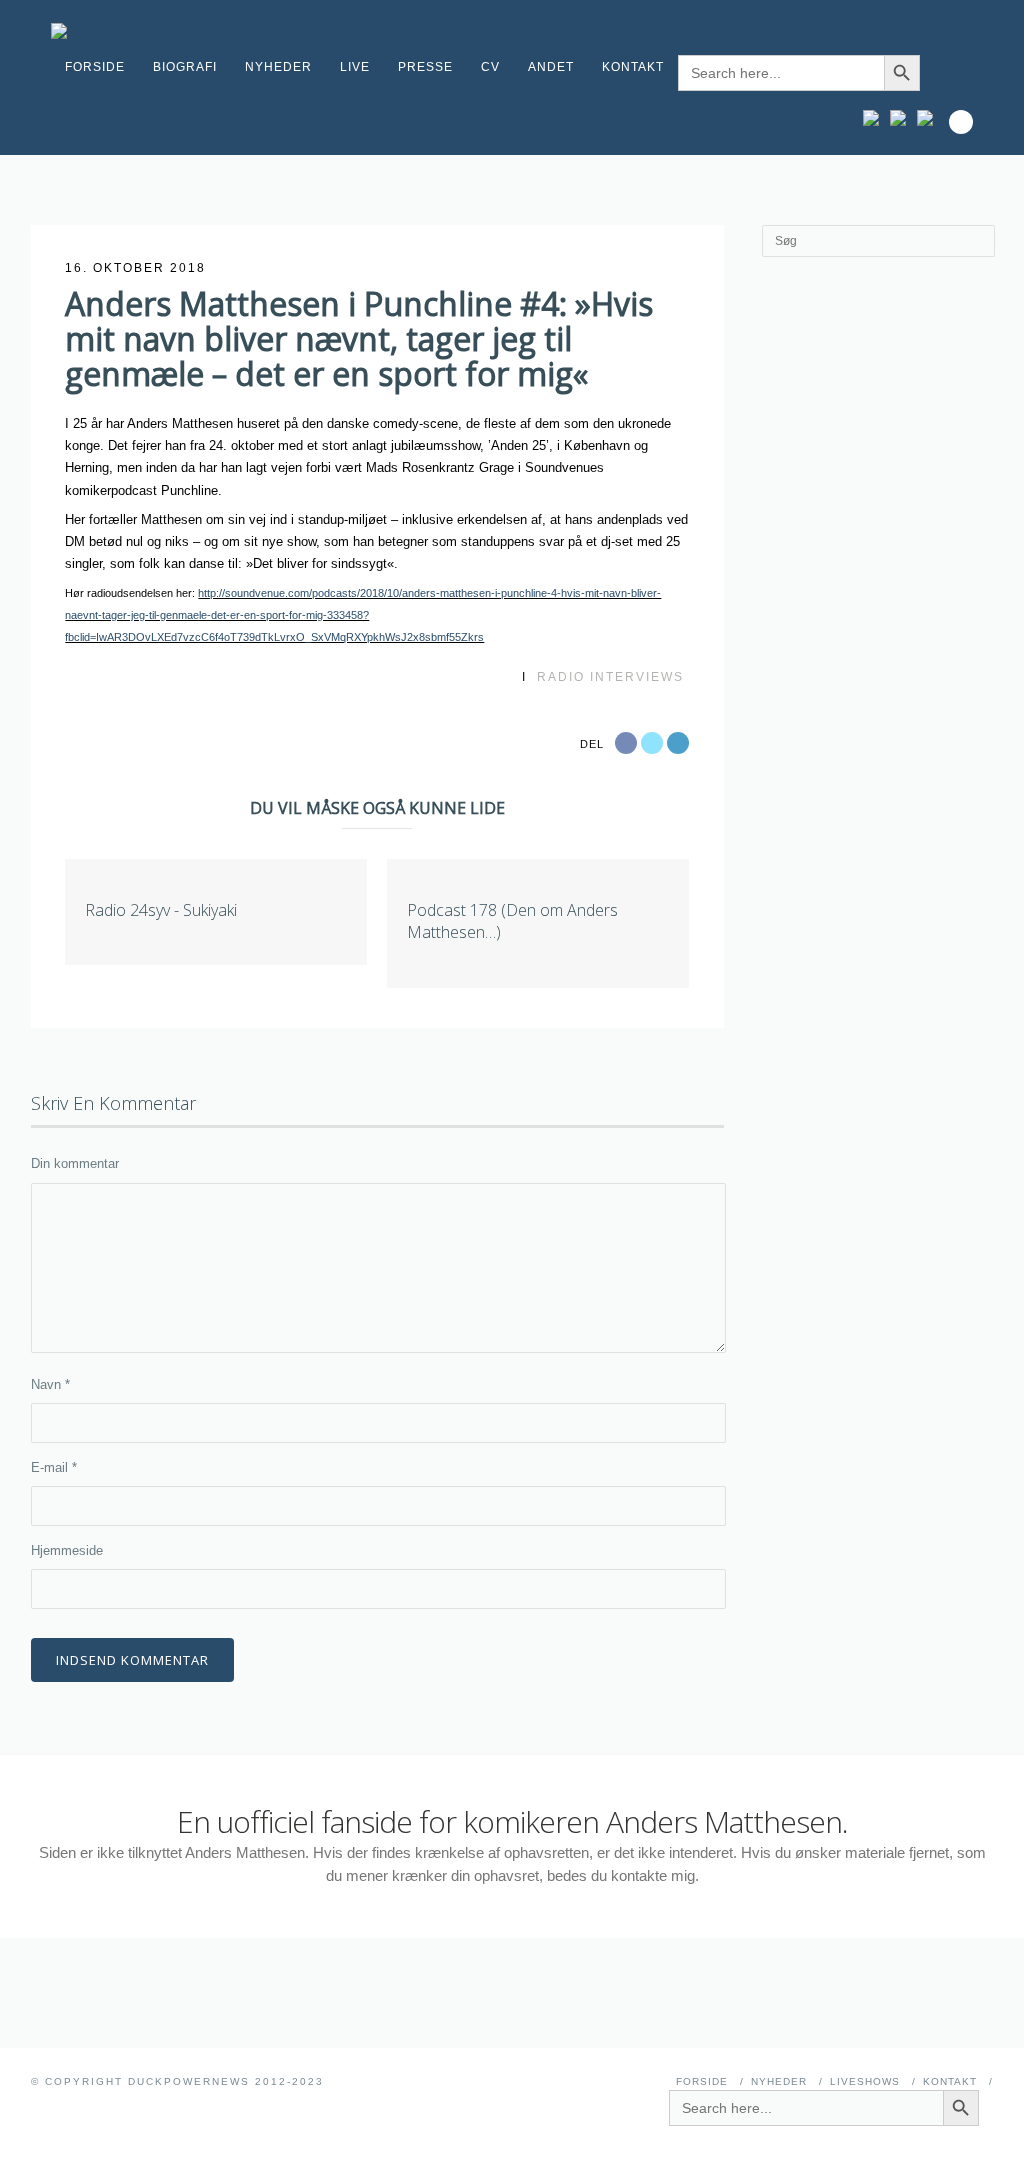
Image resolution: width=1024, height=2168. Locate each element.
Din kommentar (75, 1163)
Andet (551, 67)
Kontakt (633, 67)
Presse (425, 67)
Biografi (185, 67)
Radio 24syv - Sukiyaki (161, 910)
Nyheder (278, 67)
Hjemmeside (67, 1550)
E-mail (54, 1467)
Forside (95, 67)
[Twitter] (929, 118)
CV (490, 67)
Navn (50, 1384)
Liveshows (865, 2081)
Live (355, 67)
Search (961, 122)
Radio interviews (610, 677)
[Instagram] (875, 118)
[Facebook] (902, 118)
